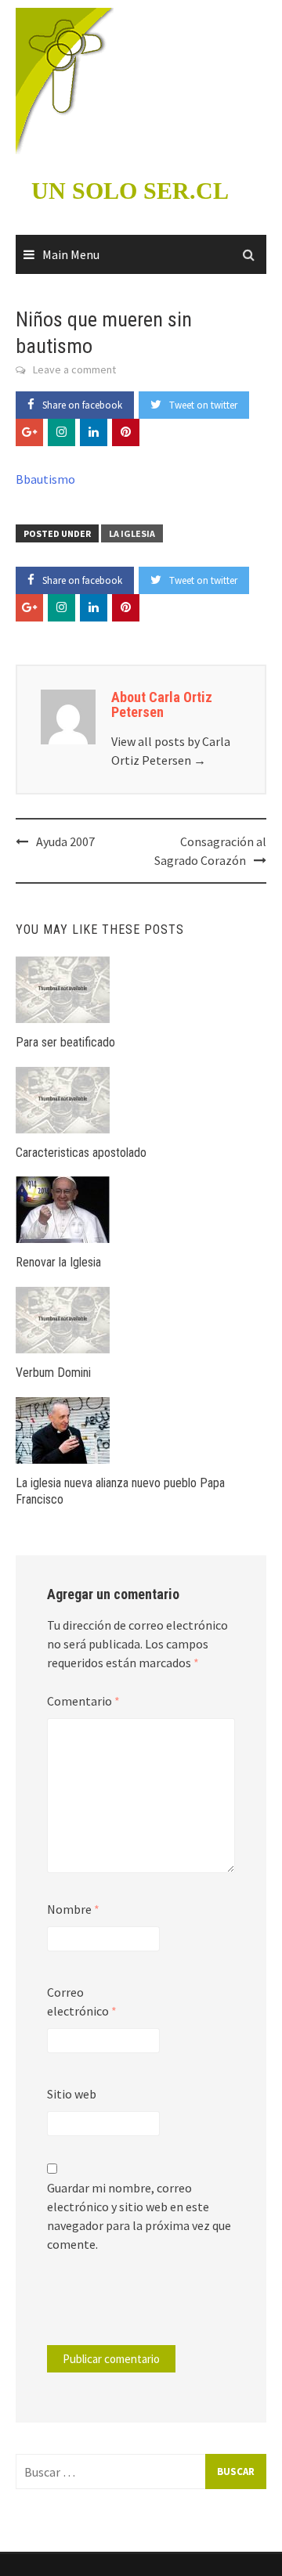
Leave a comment (74, 369)
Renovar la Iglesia (58, 1262)
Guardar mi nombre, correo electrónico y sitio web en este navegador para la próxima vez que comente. (139, 2216)
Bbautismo (45, 479)
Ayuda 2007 (65, 841)
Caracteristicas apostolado (81, 1153)
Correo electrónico (82, 2001)
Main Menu (71, 254)
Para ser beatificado (65, 1042)
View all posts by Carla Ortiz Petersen (171, 751)
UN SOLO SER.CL (130, 191)
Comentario (83, 1701)
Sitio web (72, 2094)
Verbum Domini (53, 1373)
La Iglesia (132, 533)
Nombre (73, 1909)
